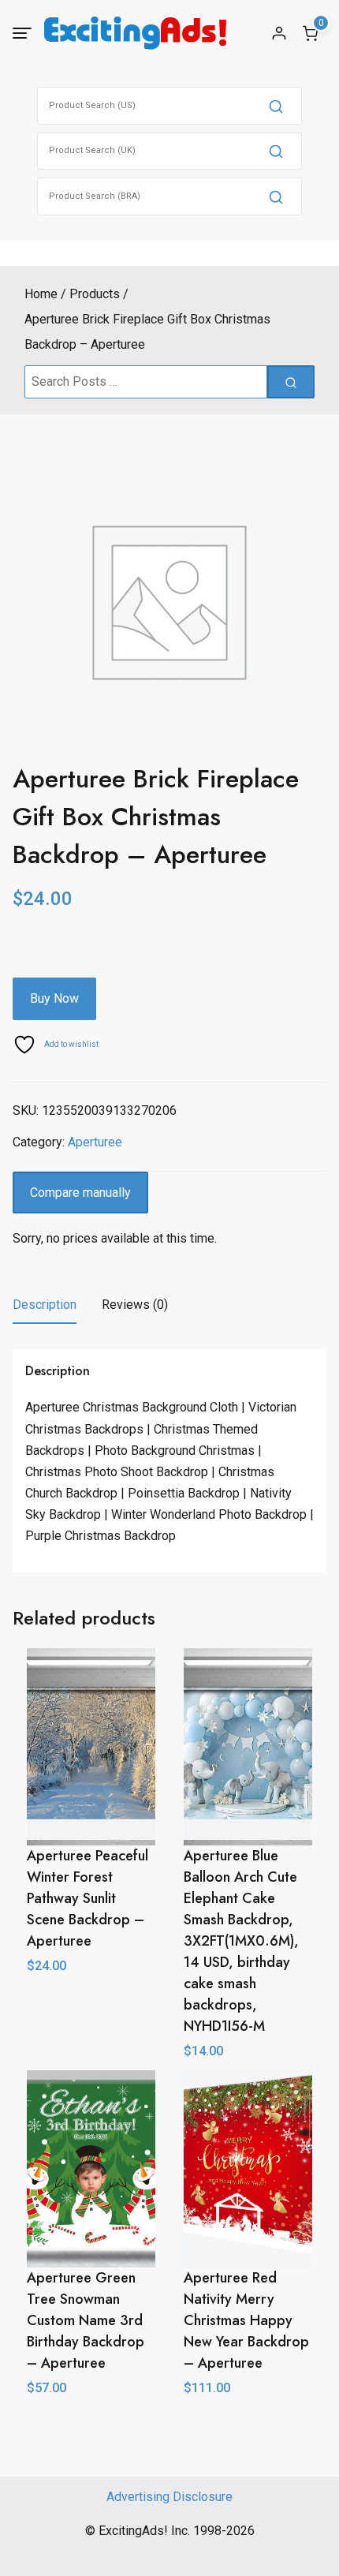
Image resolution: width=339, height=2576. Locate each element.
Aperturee (95, 1142)
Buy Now (54, 998)
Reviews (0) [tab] (135, 1305)
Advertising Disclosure (169, 2497)
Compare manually (80, 1193)
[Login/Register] (279, 33)
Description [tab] (45, 1305)
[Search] (276, 106)
